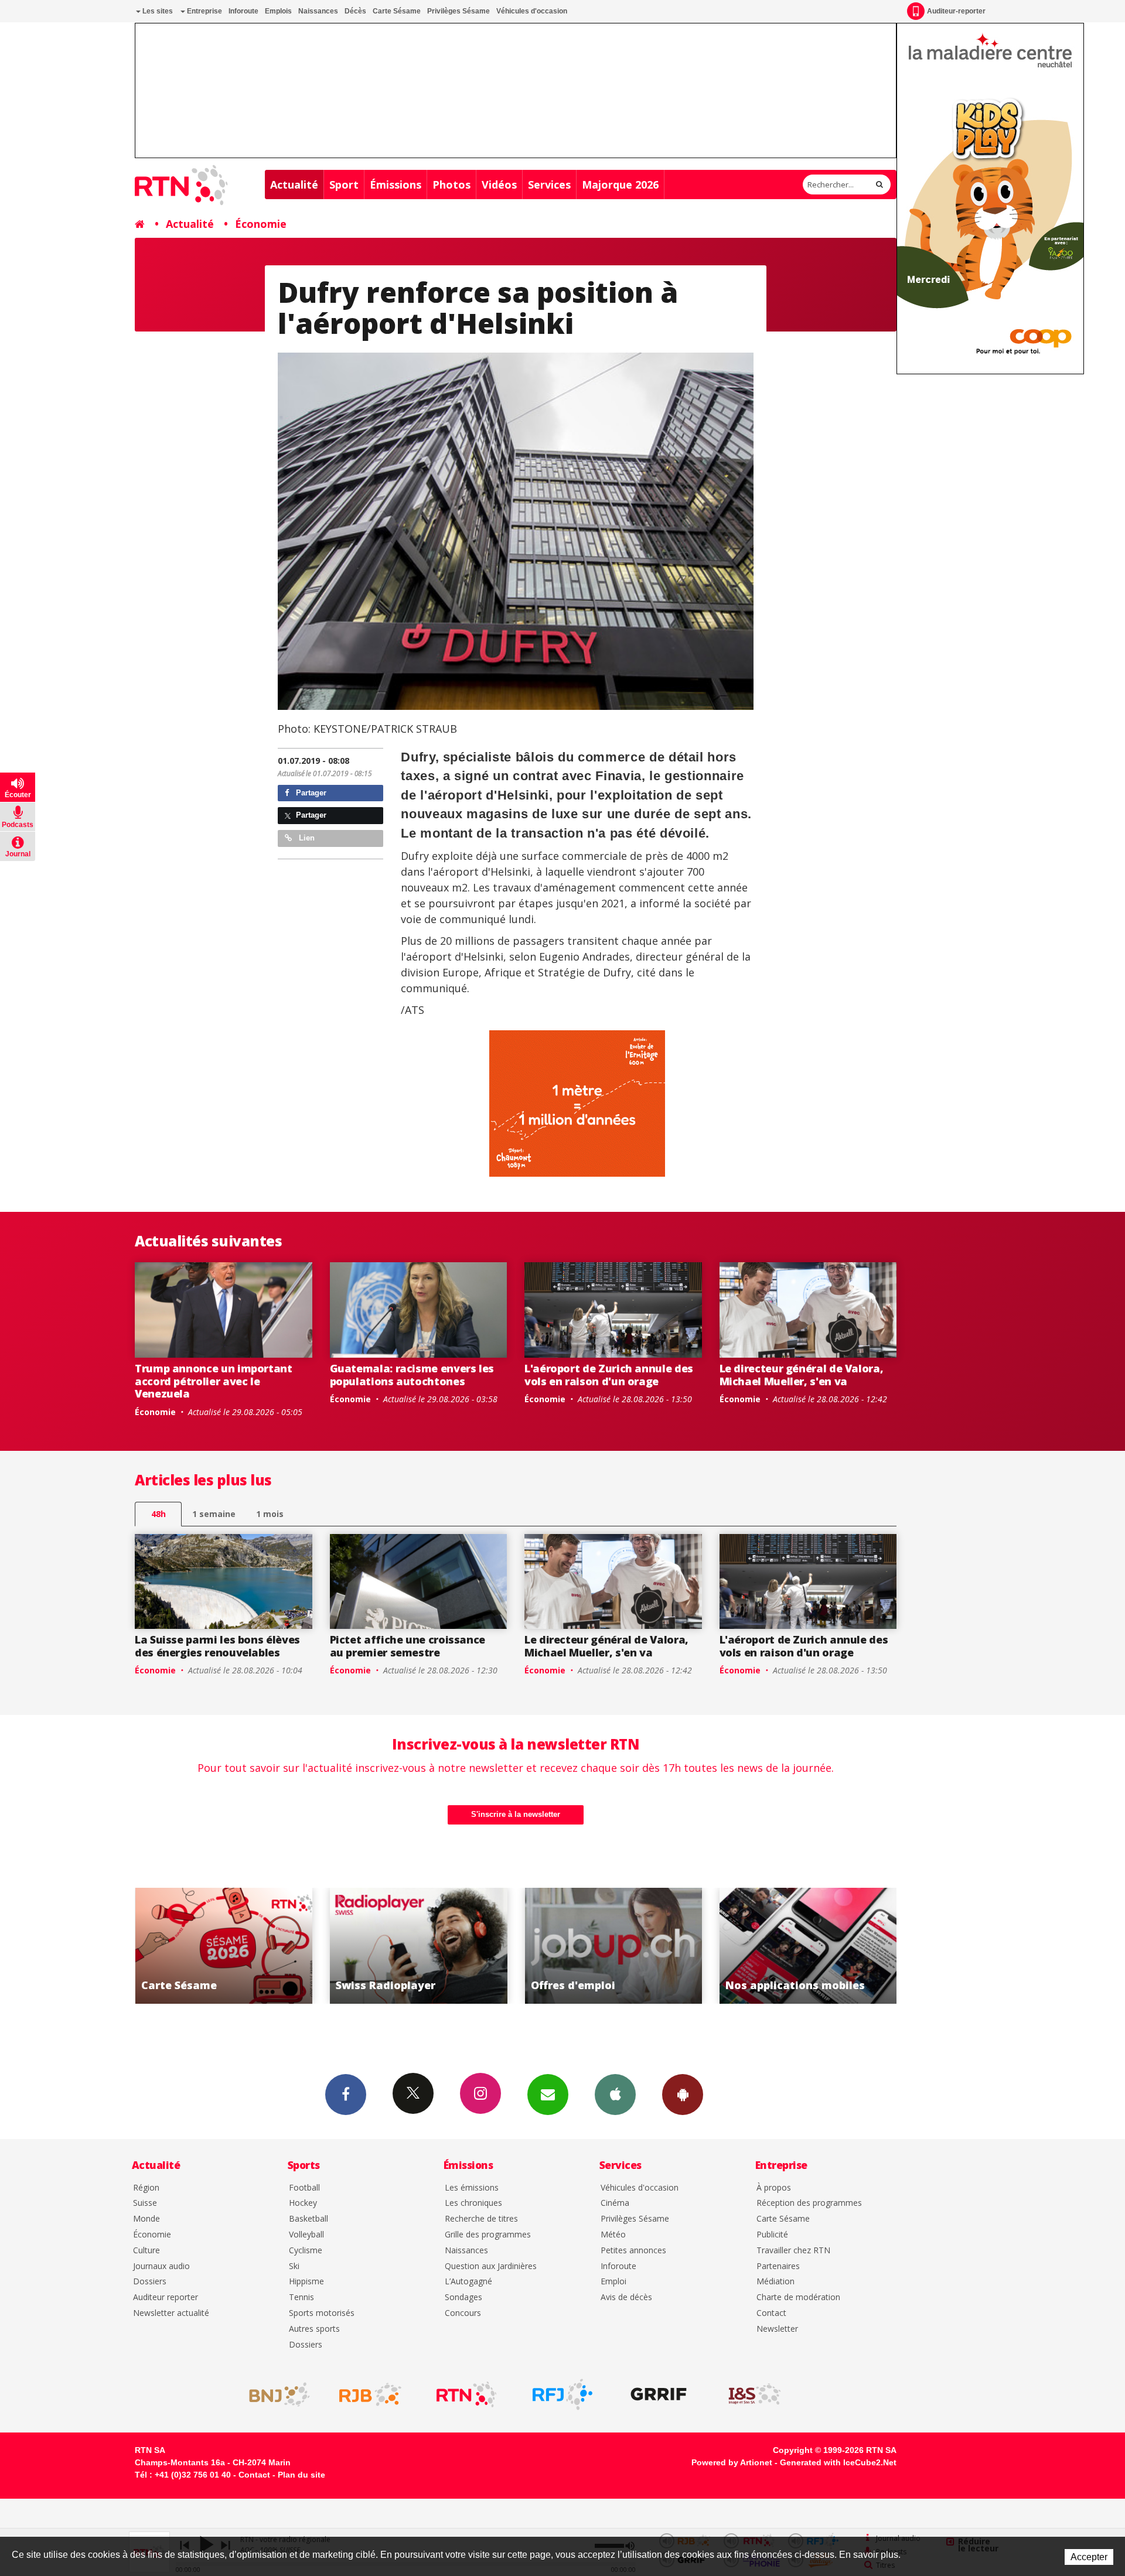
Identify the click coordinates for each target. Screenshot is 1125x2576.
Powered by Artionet (732, 2462)
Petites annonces (633, 2251)
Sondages (463, 2297)
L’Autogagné (468, 2282)
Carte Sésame (397, 11)
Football (304, 2188)
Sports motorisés (322, 2313)
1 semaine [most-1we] (214, 1514)
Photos (451, 185)
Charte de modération (798, 2297)
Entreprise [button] (204, 11)
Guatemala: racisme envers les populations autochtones (412, 1375)
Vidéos (499, 185)
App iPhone (615, 2095)
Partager (310, 793)
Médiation (775, 2282)
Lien (306, 838)
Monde (146, 2219)
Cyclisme (306, 2251)
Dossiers (150, 2282)
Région (146, 2188)
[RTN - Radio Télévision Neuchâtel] (466, 2394)
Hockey (303, 2203)
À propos (774, 2188)
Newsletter (777, 2329)
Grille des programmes (488, 2235)
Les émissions (472, 2188)
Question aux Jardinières (491, 2266)
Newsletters (548, 2095)
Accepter (1089, 2557)
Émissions (396, 185)
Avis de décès (626, 2297)
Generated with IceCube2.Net (838, 2462)
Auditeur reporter (166, 2297)
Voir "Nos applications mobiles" (613, 1946)
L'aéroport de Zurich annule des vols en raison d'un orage (609, 1375)
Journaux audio (161, 2266)
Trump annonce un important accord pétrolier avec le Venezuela (214, 1381)
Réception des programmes (809, 2203)
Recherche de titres (481, 2219)
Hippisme (306, 2282)
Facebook (346, 2095)
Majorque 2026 (620, 185)
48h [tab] (158, 1514)
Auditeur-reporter (956, 11)
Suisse (145, 2203)
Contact (771, 2313)
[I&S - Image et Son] (755, 2394)
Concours (463, 2313)
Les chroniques (473, 2203)
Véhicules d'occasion (532, 11)
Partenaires (778, 2266)
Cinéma (615, 2203)
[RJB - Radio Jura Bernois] (370, 2394)
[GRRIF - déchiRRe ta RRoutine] (659, 2394)
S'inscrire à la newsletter (516, 1814)
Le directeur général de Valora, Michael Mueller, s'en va (802, 1375)
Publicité (772, 2235)
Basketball (308, 2219)
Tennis (301, 2297)
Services (549, 185)
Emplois (278, 11)
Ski (294, 2266)
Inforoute (243, 11)
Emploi (613, 2282)
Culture (146, 2251)
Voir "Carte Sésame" (808, 1946)
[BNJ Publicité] (274, 2394)
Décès (355, 11)
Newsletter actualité (171, 2313)
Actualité (294, 185)
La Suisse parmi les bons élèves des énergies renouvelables (217, 1646)
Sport (344, 185)
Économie (261, 224)
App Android (683, 2095)
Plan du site (301, 2475)
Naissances (318, 11)
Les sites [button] (157, 11)
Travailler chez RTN (793, 2251)
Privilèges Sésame (458, 11)
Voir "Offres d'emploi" (419, 1946)
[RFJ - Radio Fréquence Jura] (562, 2394)
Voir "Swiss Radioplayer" (224, 1946)
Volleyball (306, 2235)
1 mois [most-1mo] (270, 1514)
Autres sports (314, 2329)
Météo (613, 2235)
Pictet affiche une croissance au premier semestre (408, 1646)
